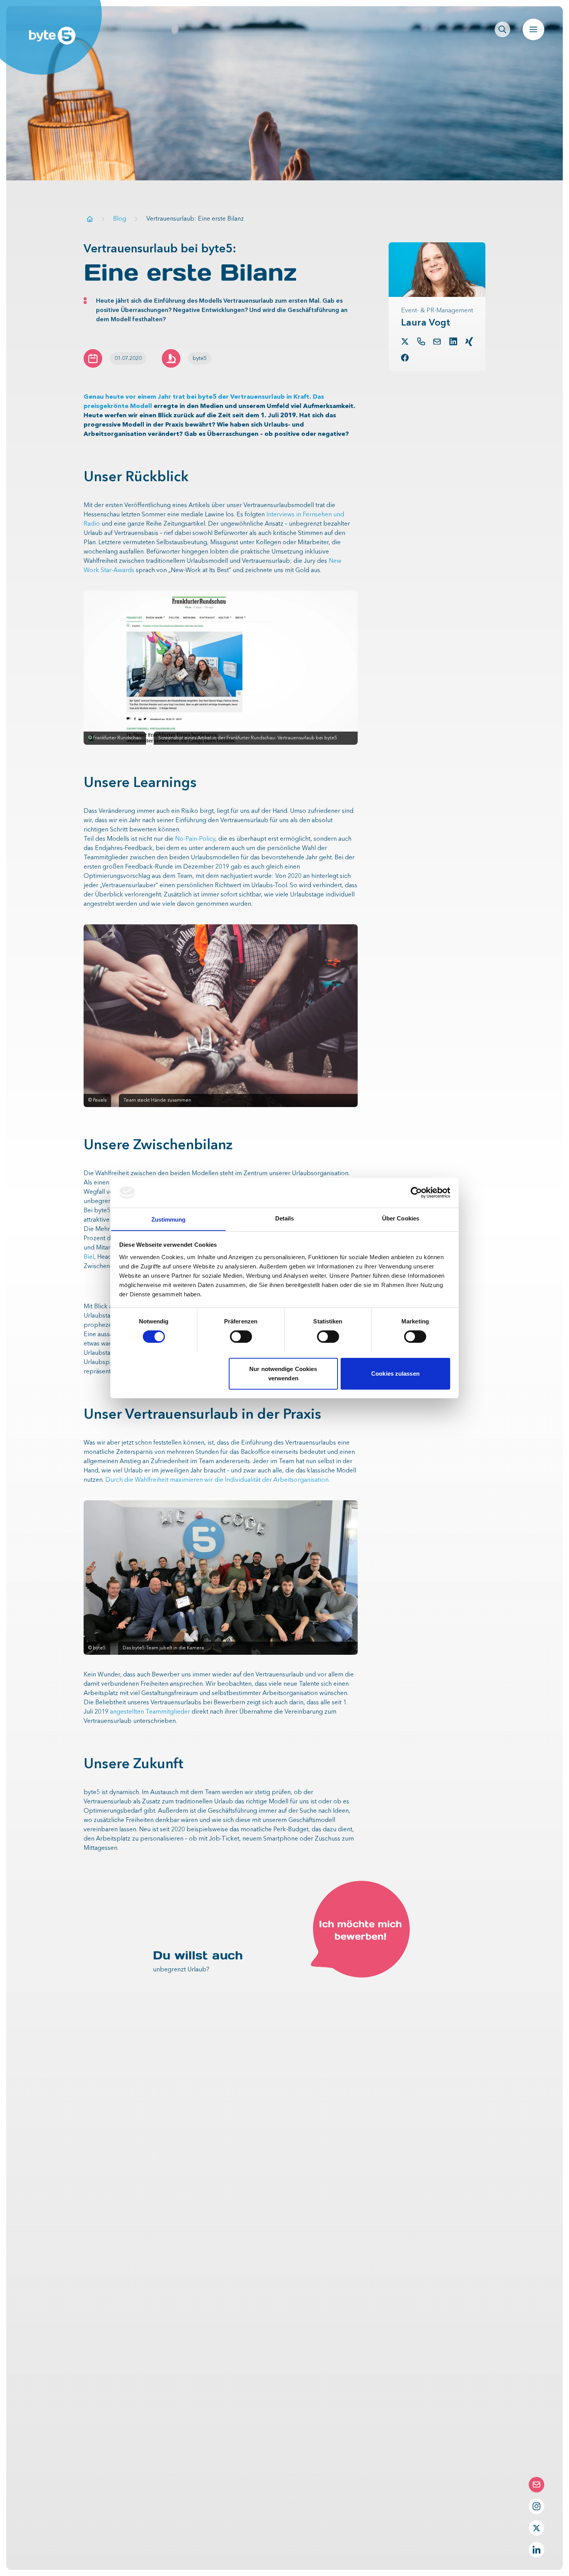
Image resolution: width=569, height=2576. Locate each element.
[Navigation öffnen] (533, 29)
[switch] (241, 1337)
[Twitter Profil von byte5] (536, 2528)
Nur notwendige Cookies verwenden (283, 1373)
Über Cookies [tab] (401, 1218)
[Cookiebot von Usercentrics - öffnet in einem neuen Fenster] (416, 1193)
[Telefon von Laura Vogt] (421, 341)
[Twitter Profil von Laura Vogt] (405, 341)
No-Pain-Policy (195, 839)
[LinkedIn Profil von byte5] (536, 2550)
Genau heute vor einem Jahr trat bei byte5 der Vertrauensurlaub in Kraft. (197, 397)
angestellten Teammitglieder (150, 1712)
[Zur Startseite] (90, 219)
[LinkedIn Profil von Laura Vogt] (453, 341)
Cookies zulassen (395, 1373)
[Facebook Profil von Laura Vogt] (405, 358)
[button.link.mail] (437, 342)
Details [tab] (285, 1218)
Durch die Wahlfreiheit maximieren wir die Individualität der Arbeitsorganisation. (218, 1480)
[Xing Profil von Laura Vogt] (469, 342)
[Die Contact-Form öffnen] (536, 2485)
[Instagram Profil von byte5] (536, 2506)
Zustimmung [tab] (169, 1219)
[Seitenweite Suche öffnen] (502, 29)
